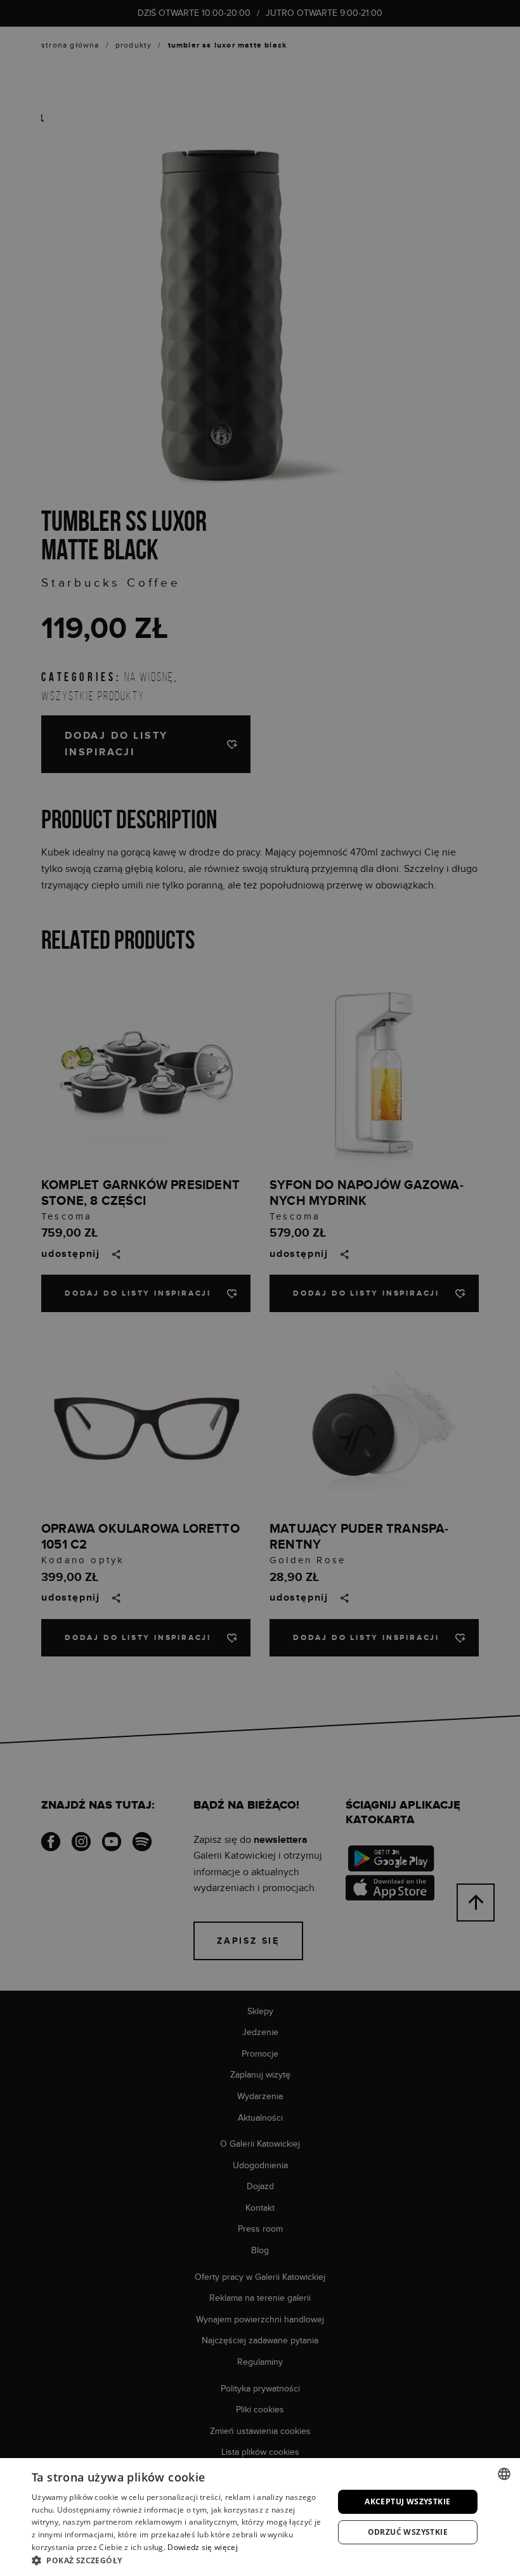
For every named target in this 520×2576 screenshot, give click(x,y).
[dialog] (260, 1288)
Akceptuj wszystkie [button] (407, 2501)
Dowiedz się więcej (202, 2547)
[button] (178, 2560)
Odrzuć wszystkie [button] (408, 2532)
